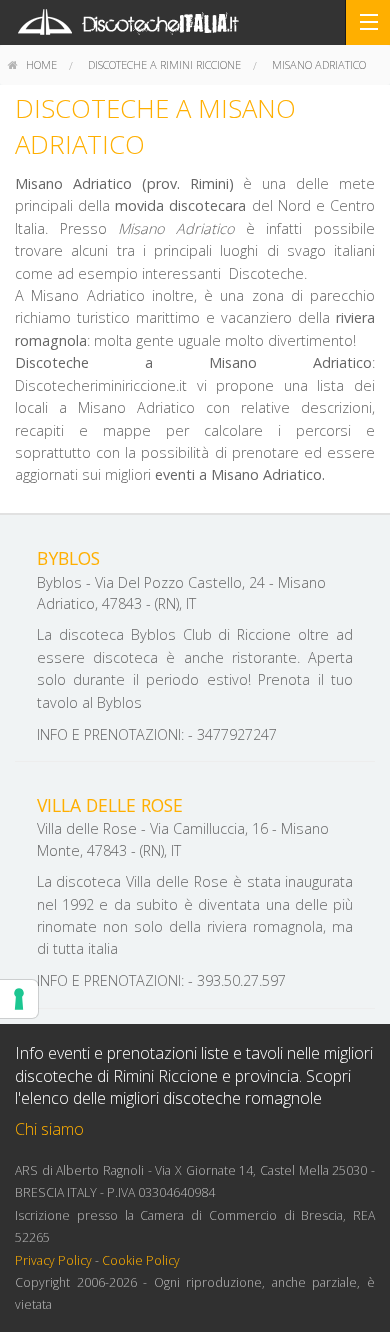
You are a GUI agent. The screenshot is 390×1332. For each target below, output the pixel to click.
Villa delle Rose (110, 805)
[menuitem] (32, 65)
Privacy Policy (53, 1260)
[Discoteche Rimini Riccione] (195, 22)
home (40, 64)
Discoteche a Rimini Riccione (164, 64)
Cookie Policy (141, 1260)
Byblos (68, 558)
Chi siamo (49, 1129)
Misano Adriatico (319, 64)
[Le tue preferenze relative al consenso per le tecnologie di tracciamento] (19, 999)
